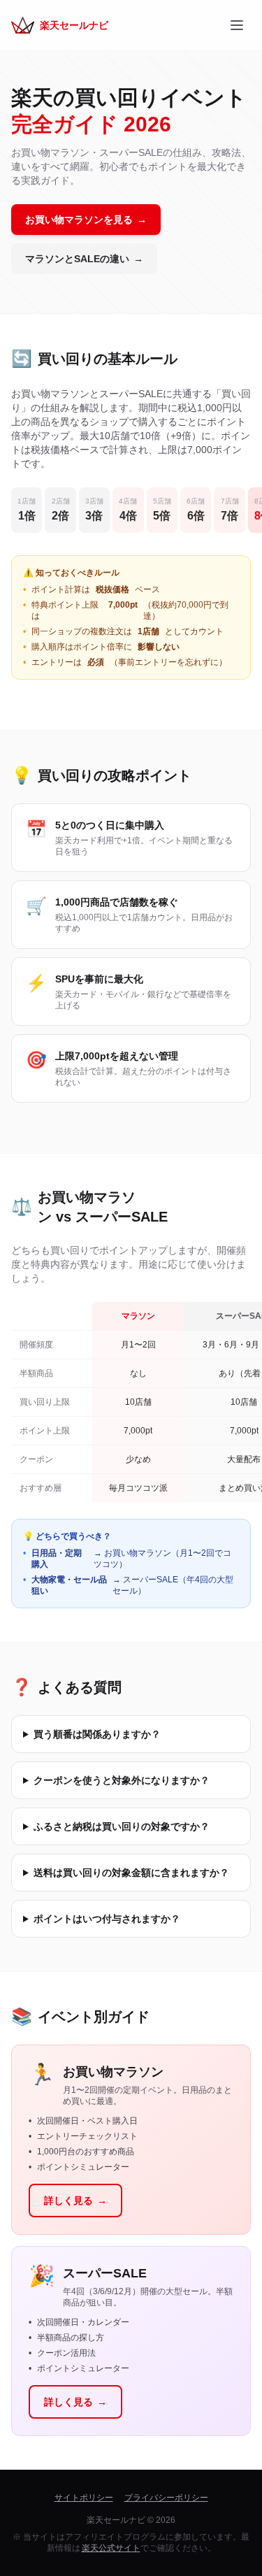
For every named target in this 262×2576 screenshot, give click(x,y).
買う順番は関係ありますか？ (97, 1734)
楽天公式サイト (111, 2548)
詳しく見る (75, 2201)
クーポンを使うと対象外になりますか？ (122, 1780)
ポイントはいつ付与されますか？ (107, 1919)
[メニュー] (237, 25)
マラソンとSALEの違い (84, 259)
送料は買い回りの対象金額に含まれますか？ (131, 1873)
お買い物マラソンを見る (86, 220)
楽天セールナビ (74, 25)
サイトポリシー (84, 2498)
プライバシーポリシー (166, 2498)
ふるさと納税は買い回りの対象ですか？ (122, 1826)
